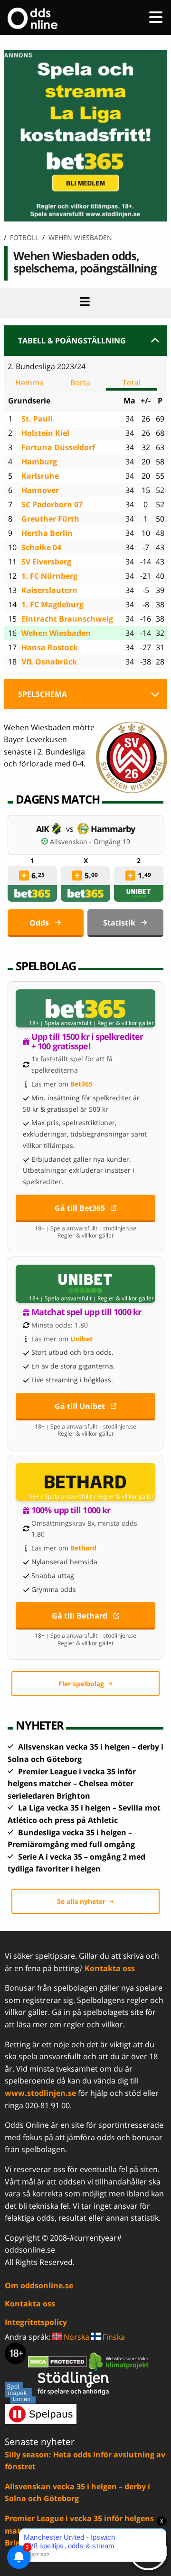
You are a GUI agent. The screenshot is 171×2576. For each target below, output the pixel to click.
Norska (76, 2337)
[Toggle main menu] (156, 17)
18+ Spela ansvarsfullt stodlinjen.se (85, 1228)
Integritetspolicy (36, 2322)
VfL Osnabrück (49, 662)
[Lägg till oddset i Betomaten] (24, 875)
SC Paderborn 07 (52, 504)
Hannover (40, 490)
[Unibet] (139, 893)
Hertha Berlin (47, 533)
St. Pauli (37, 419)
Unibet (81, 1339)
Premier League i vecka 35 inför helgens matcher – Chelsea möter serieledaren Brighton (72, 1784)
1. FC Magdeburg (52, 604)
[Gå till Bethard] (85, 1482)
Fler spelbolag (81, 1684)
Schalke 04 (41, 547)
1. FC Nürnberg (49, 576)
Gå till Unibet (80, 1406)
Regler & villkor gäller (126, 1023)
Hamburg (39, 462)
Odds (39, 923)
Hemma (29, 382)
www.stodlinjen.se (40, 2093)
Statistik (119, 923)
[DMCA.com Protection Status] (58, 2361)
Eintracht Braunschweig (67, 619)
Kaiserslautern (49, 590)
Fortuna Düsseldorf (58, 447)
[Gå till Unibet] (85, 1284)
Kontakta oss (110, 1968)
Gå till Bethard (80, 1616)
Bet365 (81, 1084)
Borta (80, 382)
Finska (113, 2337)
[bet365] (32, 893)
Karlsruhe (40, 476)
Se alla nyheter (81, 1901)
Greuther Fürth (50, 519)
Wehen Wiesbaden (56, 633)
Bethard (83, 1548)
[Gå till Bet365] (85, 1008)
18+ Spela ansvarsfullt (60, 1023)
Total (132, 382)
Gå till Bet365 (80, 1208)
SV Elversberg (46, 562)
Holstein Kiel (45, 433)
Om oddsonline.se (39, 2285)
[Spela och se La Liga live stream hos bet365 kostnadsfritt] (85, 219)
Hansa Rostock (50, 647)
